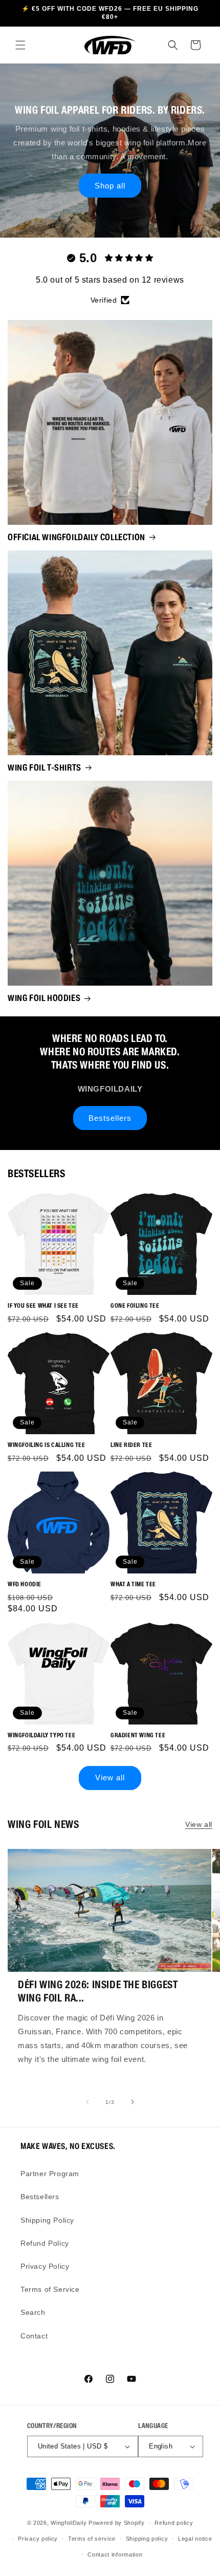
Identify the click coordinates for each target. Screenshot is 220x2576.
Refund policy (174, 2523)
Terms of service (92, 2539)
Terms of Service (50, 2289)
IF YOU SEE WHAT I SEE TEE (43, 1305)
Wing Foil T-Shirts (45, 768)
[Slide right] (133, 2102)
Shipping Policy (47, 2220)
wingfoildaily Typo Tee (41, 1735)
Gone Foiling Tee (135, 1305)
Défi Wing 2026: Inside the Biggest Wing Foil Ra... (98, 1991)
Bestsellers (110, 1118)
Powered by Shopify (117, 2523)
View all (110, 1777)
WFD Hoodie (25, 1584)
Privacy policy (38, 2539)
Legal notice (195, 2539)
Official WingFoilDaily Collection (76, 537)
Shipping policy (147, 2539)
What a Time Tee (133, 1584)
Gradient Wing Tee (138, 1735)
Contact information (115, 2554)
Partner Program (50, 2174)
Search (33, 2312)
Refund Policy (45, 2243)
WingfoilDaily (69, 2523)
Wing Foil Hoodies (44, 998)
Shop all (110, 185)
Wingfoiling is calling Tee (47, 1445)
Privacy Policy (45, 2266)
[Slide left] (87, 2102)
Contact (34, 2336)
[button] (20, 45)
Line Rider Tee (131, 1445)
